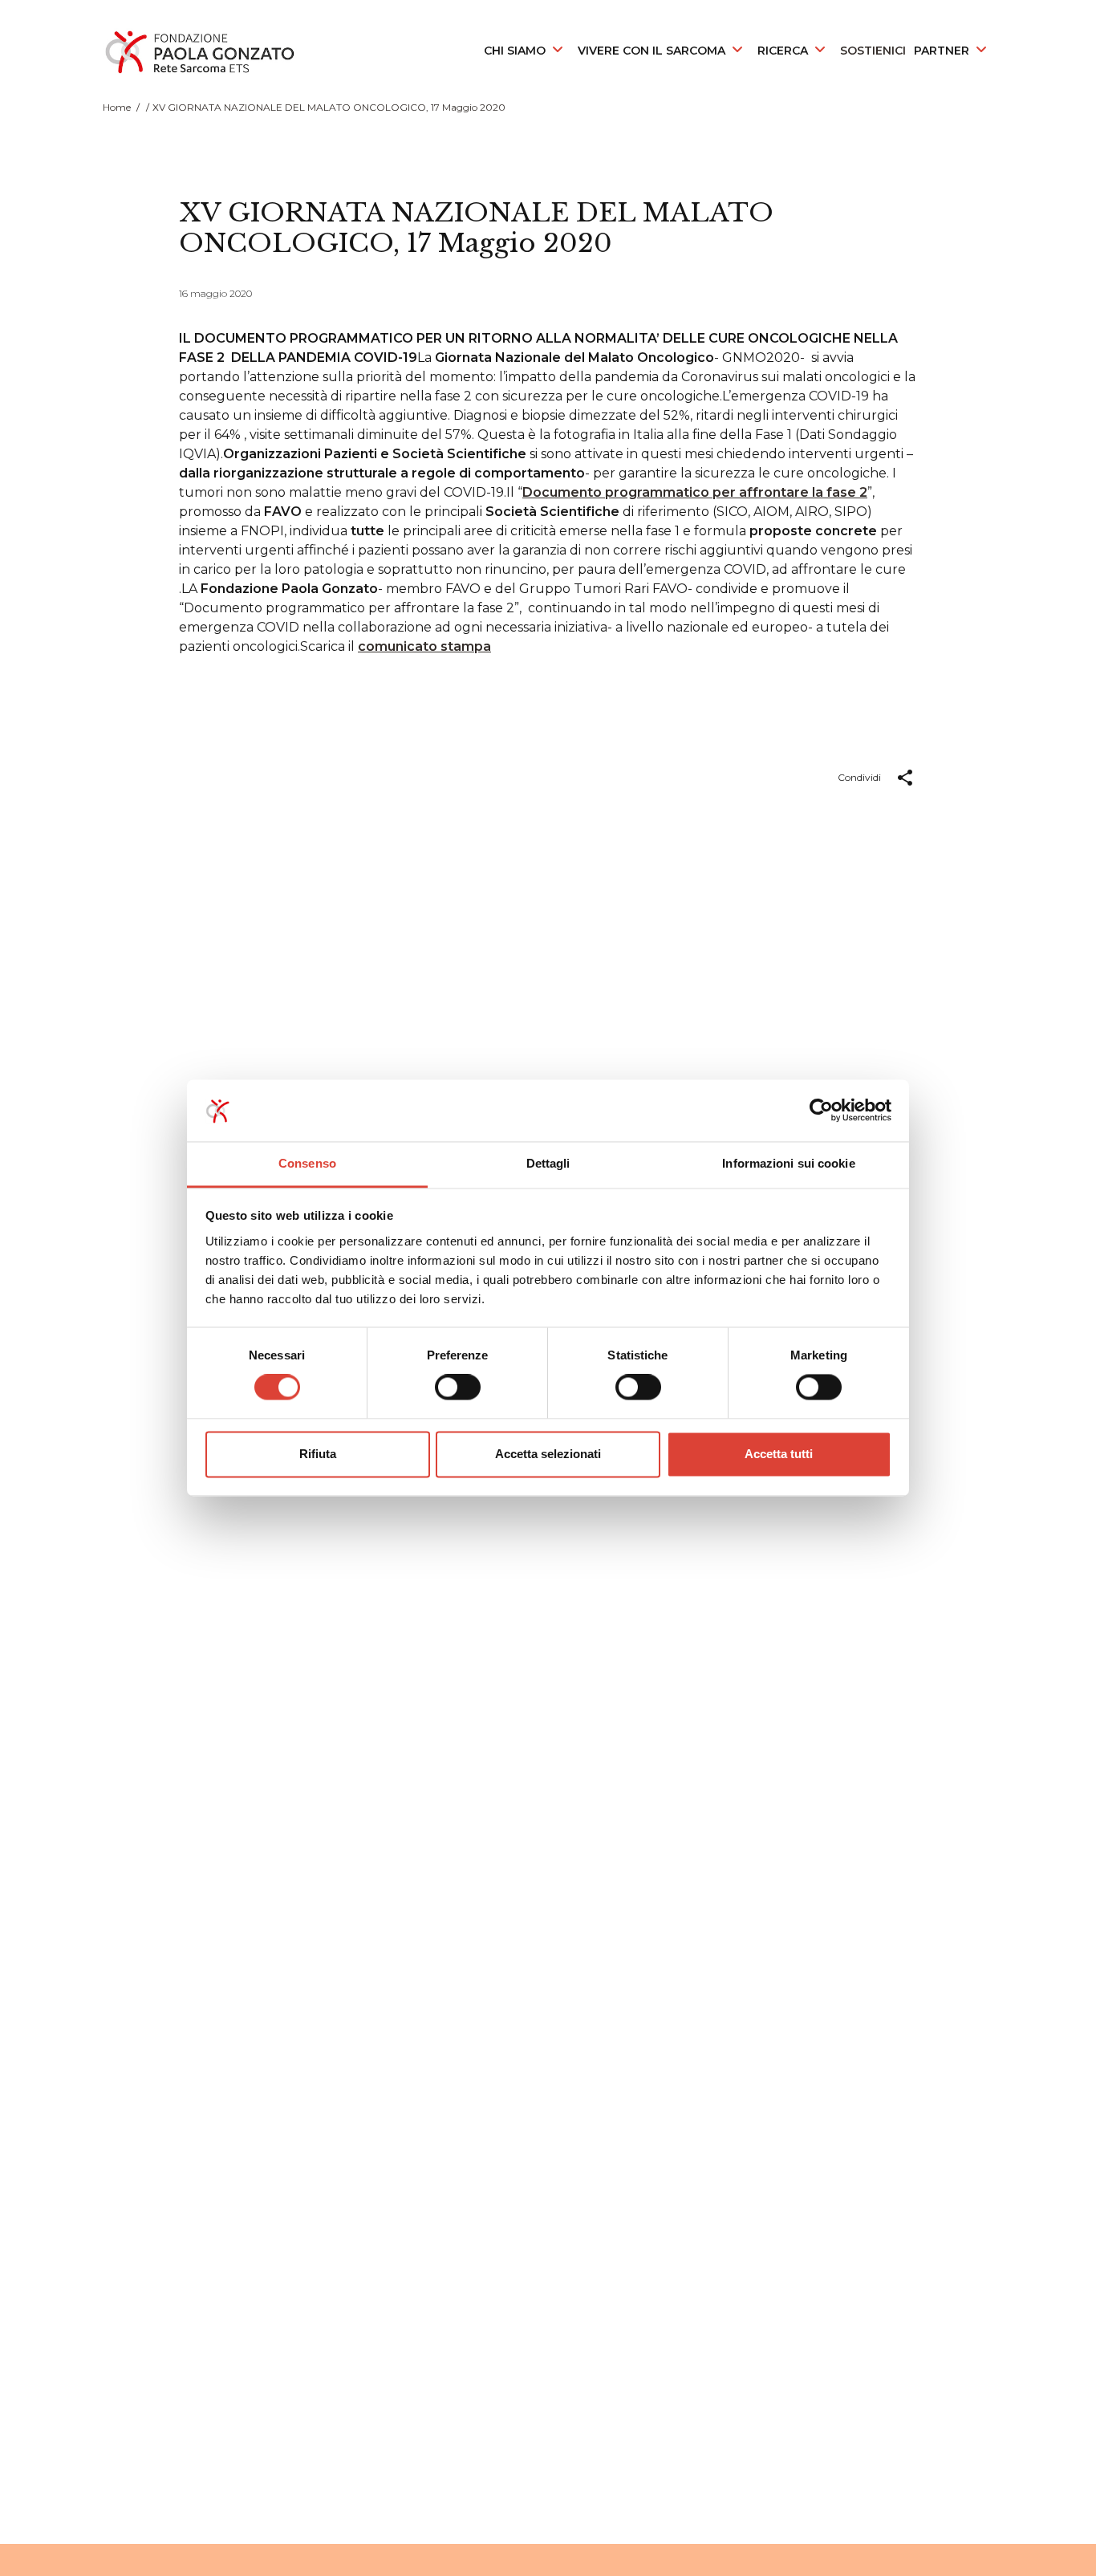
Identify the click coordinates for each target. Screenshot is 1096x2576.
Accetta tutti (779, 1454)
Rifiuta (318, 1454)
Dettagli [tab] (548, 1163)
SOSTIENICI (873, 51)
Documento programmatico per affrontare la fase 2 (695, 492)
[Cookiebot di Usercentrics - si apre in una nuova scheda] (821, 1111)
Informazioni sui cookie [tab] (788, 1163)
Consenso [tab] (307, 1163)
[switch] (458, 1388)
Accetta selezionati (548, 1454)
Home (117, 107)
